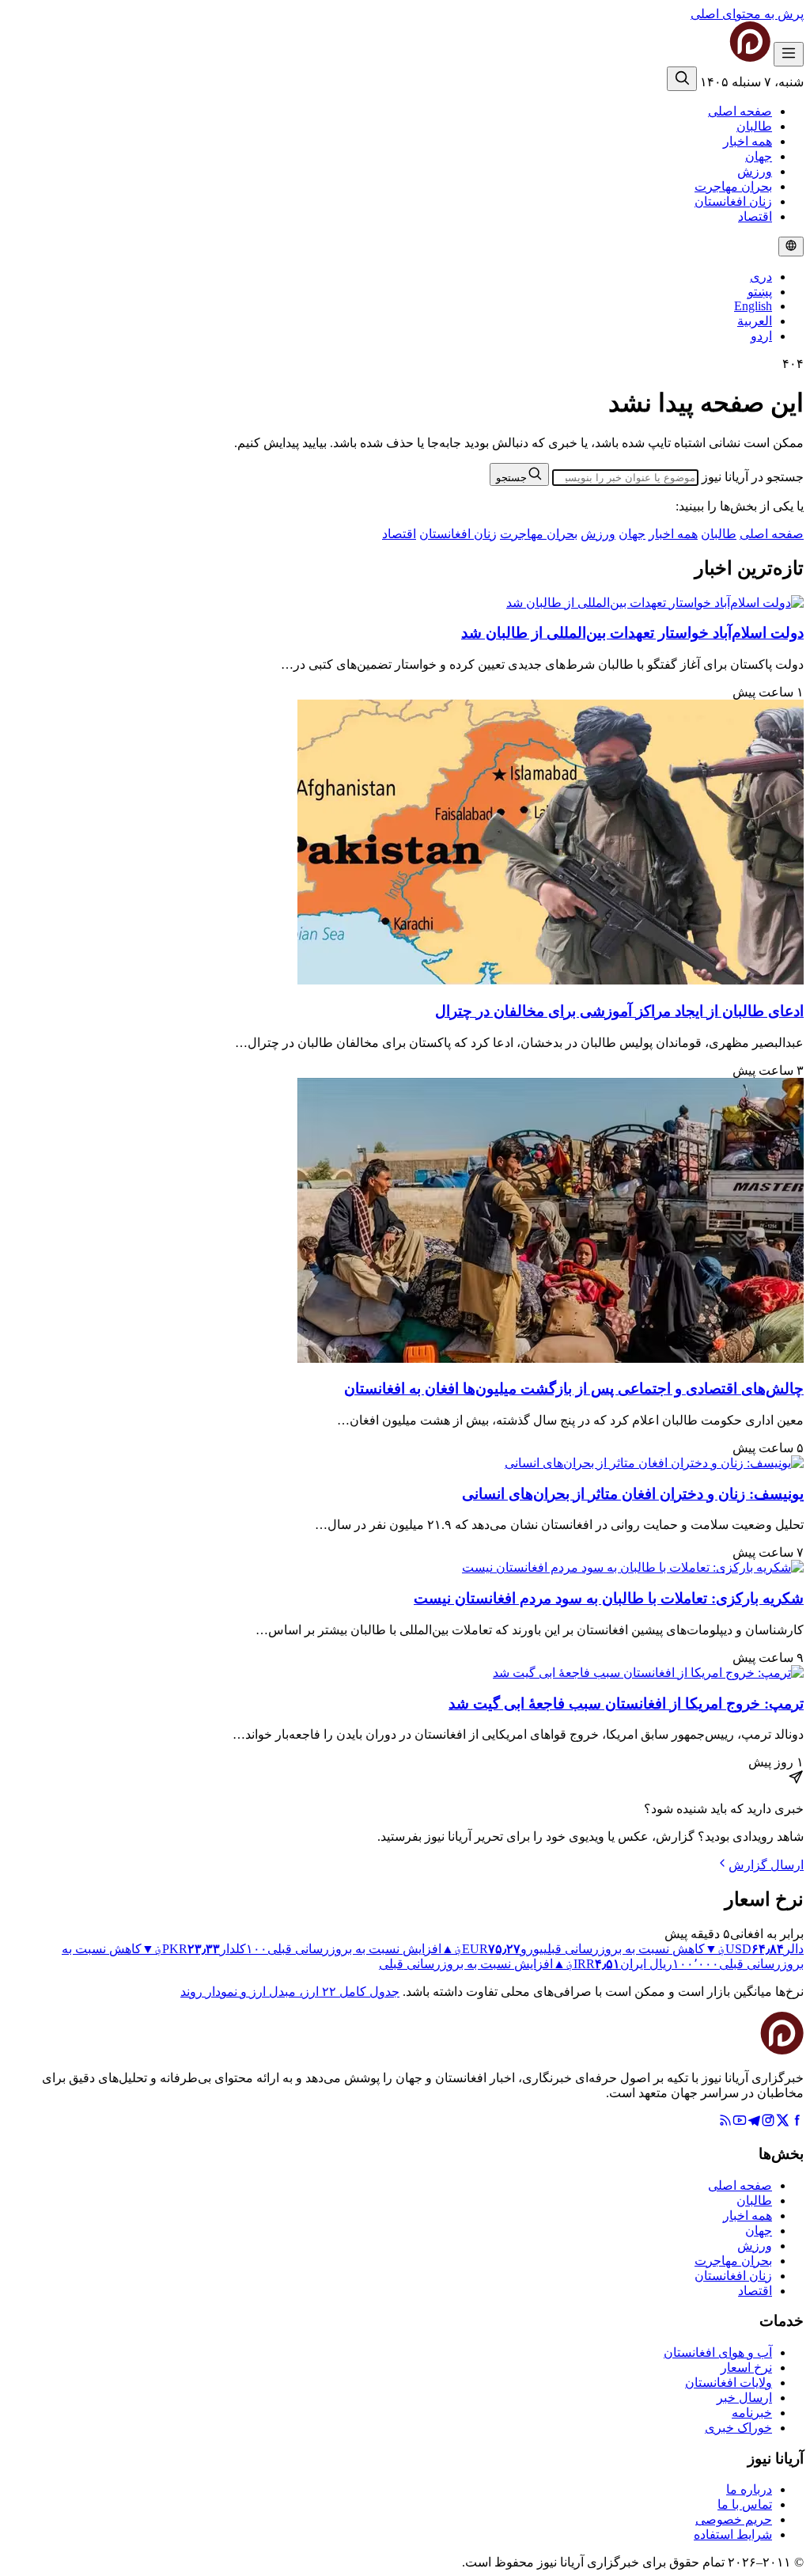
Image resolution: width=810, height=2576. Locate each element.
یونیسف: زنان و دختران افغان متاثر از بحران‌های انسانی (633, 1494)
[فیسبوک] (797, 2123)
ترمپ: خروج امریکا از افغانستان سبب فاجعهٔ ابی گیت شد (626, 1703)
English (753, 306)
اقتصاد (755, 216)
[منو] (789, 54)
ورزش (755, 171)
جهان (759, 156)
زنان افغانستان (733, 201)
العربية (755, 321)
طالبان (754, 126)
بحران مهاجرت (733, 186)
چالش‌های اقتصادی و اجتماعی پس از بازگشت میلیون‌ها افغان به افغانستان (574, 1389)
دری (761, 277)
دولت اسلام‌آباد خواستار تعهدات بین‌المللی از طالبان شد (632, 633)
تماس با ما (745, 2504)
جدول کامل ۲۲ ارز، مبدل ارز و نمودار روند (290, 1992)
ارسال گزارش (766, 1865)
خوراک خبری (738, 2428)
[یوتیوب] (740, 2123)
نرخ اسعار (746, 2367)
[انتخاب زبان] (791, 247)
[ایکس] (782, 2123)
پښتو (760, 292)
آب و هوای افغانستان (718, 2352)
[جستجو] (682, 79)
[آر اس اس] (725, 2123)
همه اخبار (748, 141)
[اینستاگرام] (768, 2123)
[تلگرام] (754, 2123)
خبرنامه (752, 2413)
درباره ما (749, 2489)
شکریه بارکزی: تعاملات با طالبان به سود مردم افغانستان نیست (609, 1598)
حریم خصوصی (734, 2519)
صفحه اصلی (740, 111)
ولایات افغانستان (729, 2383)
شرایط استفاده (733, 2534)
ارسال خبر (744, 2398)
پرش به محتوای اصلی (747, 14)
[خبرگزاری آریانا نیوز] (718, 57)
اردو (761, 336)
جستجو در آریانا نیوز (753, 477)
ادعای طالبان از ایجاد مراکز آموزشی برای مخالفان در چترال (619, 1011)
